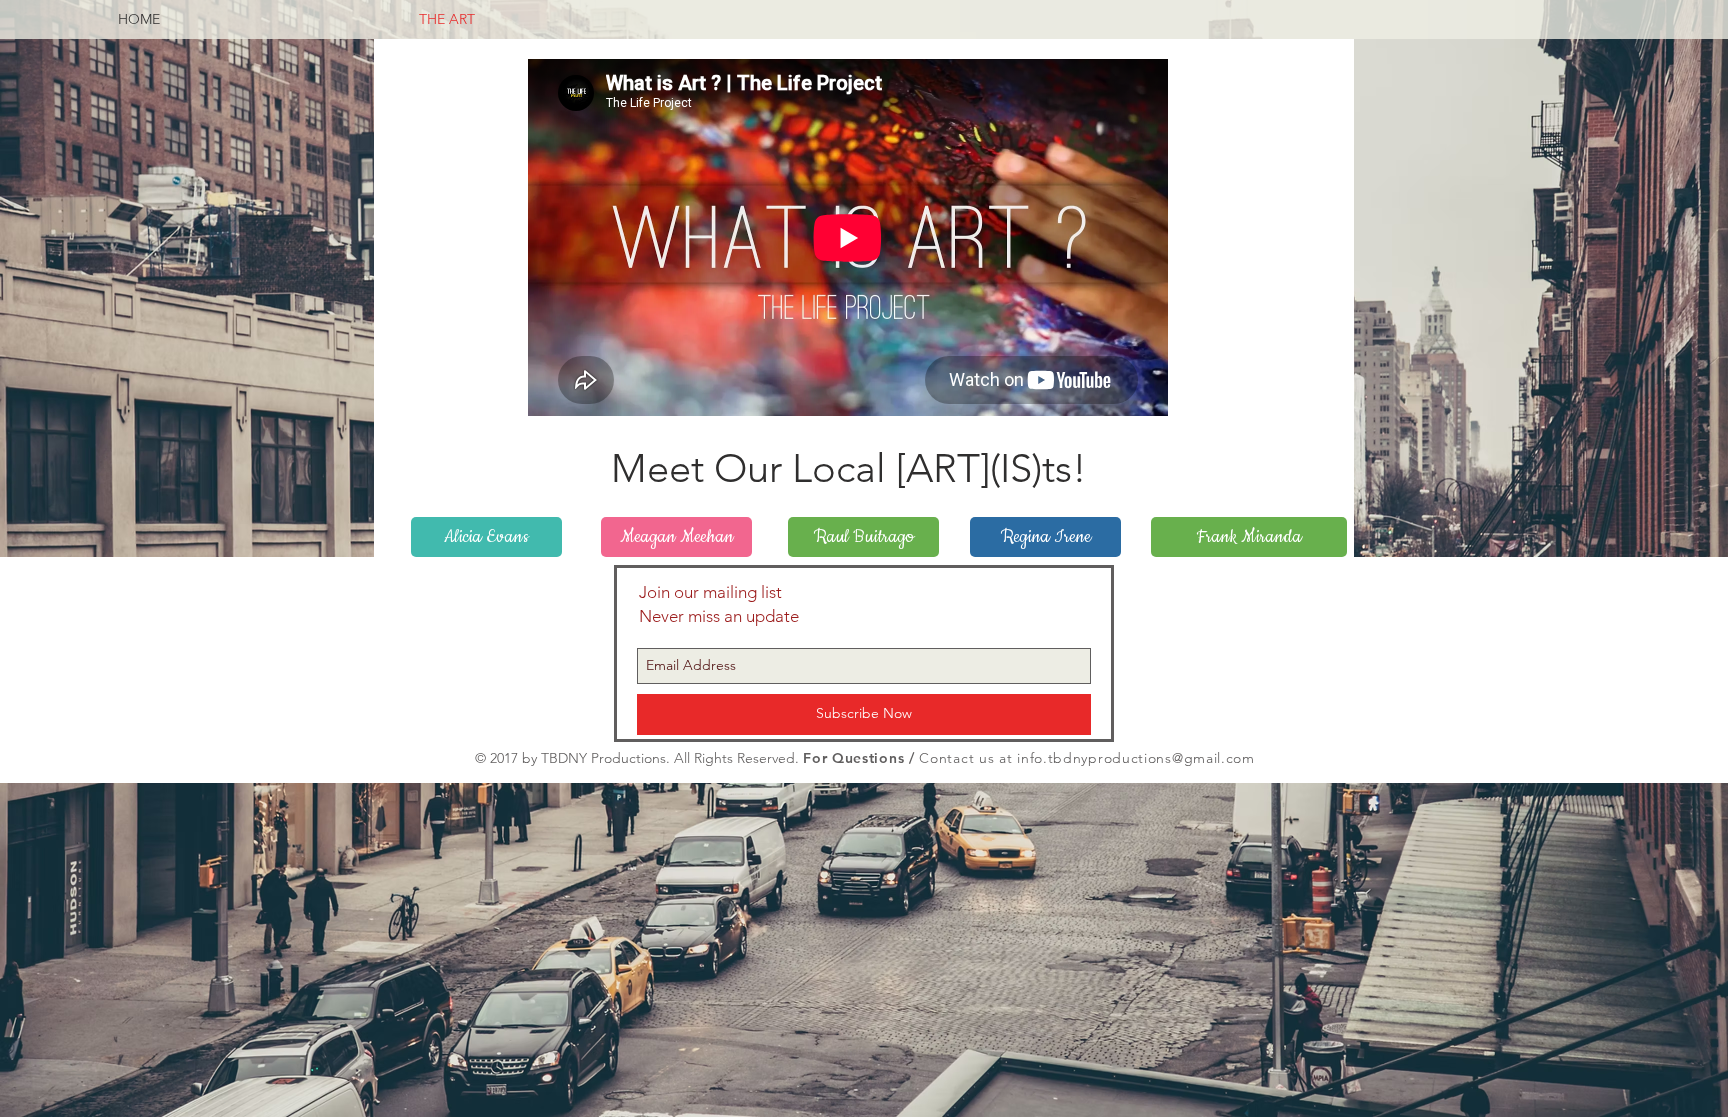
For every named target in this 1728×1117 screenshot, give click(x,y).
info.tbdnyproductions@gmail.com (1136, 758)
